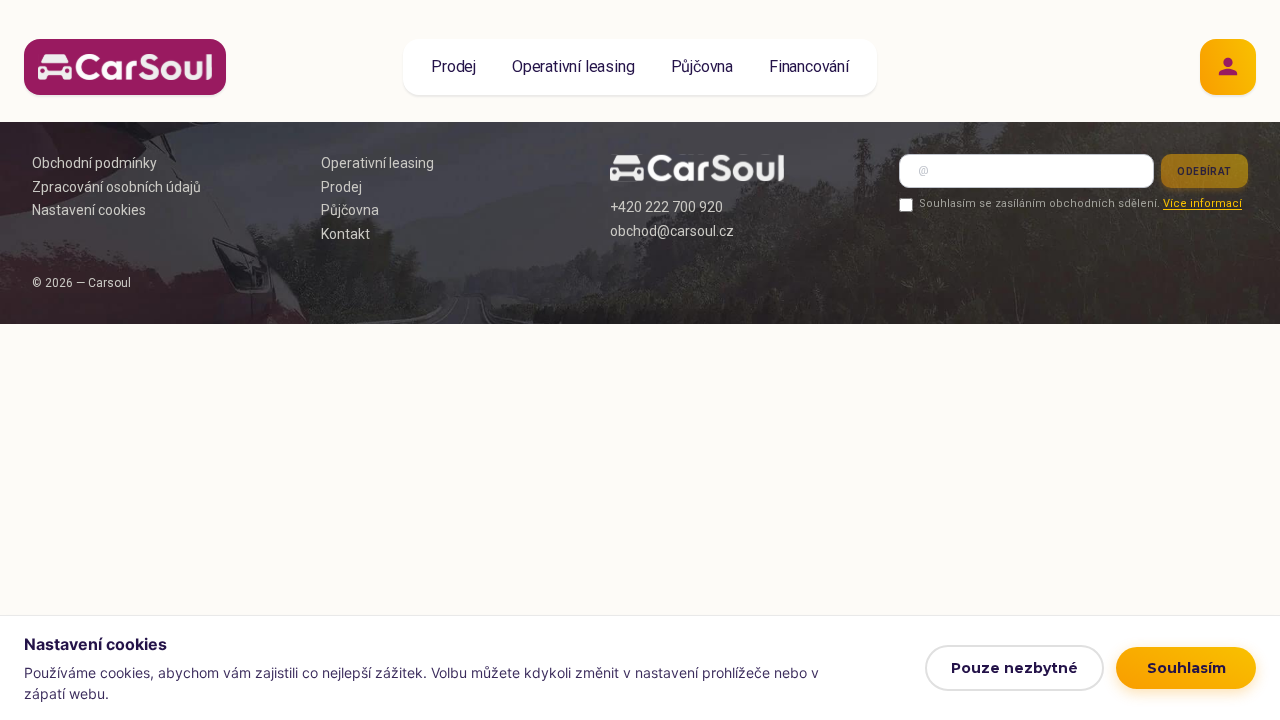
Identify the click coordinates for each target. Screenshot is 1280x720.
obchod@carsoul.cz (672, 231)
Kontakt (345, 234)
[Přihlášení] (1228, 67)
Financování (809, 66)
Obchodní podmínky (94, 163)
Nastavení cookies (89, 210)
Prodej (453, 66)
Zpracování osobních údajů (116, 187)
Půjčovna (702, 66)
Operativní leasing (573, 66)
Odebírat (1204, 171)
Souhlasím (1186, 668)
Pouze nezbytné (1014, 668)
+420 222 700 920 (666, 207)
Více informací (1202, 203)
